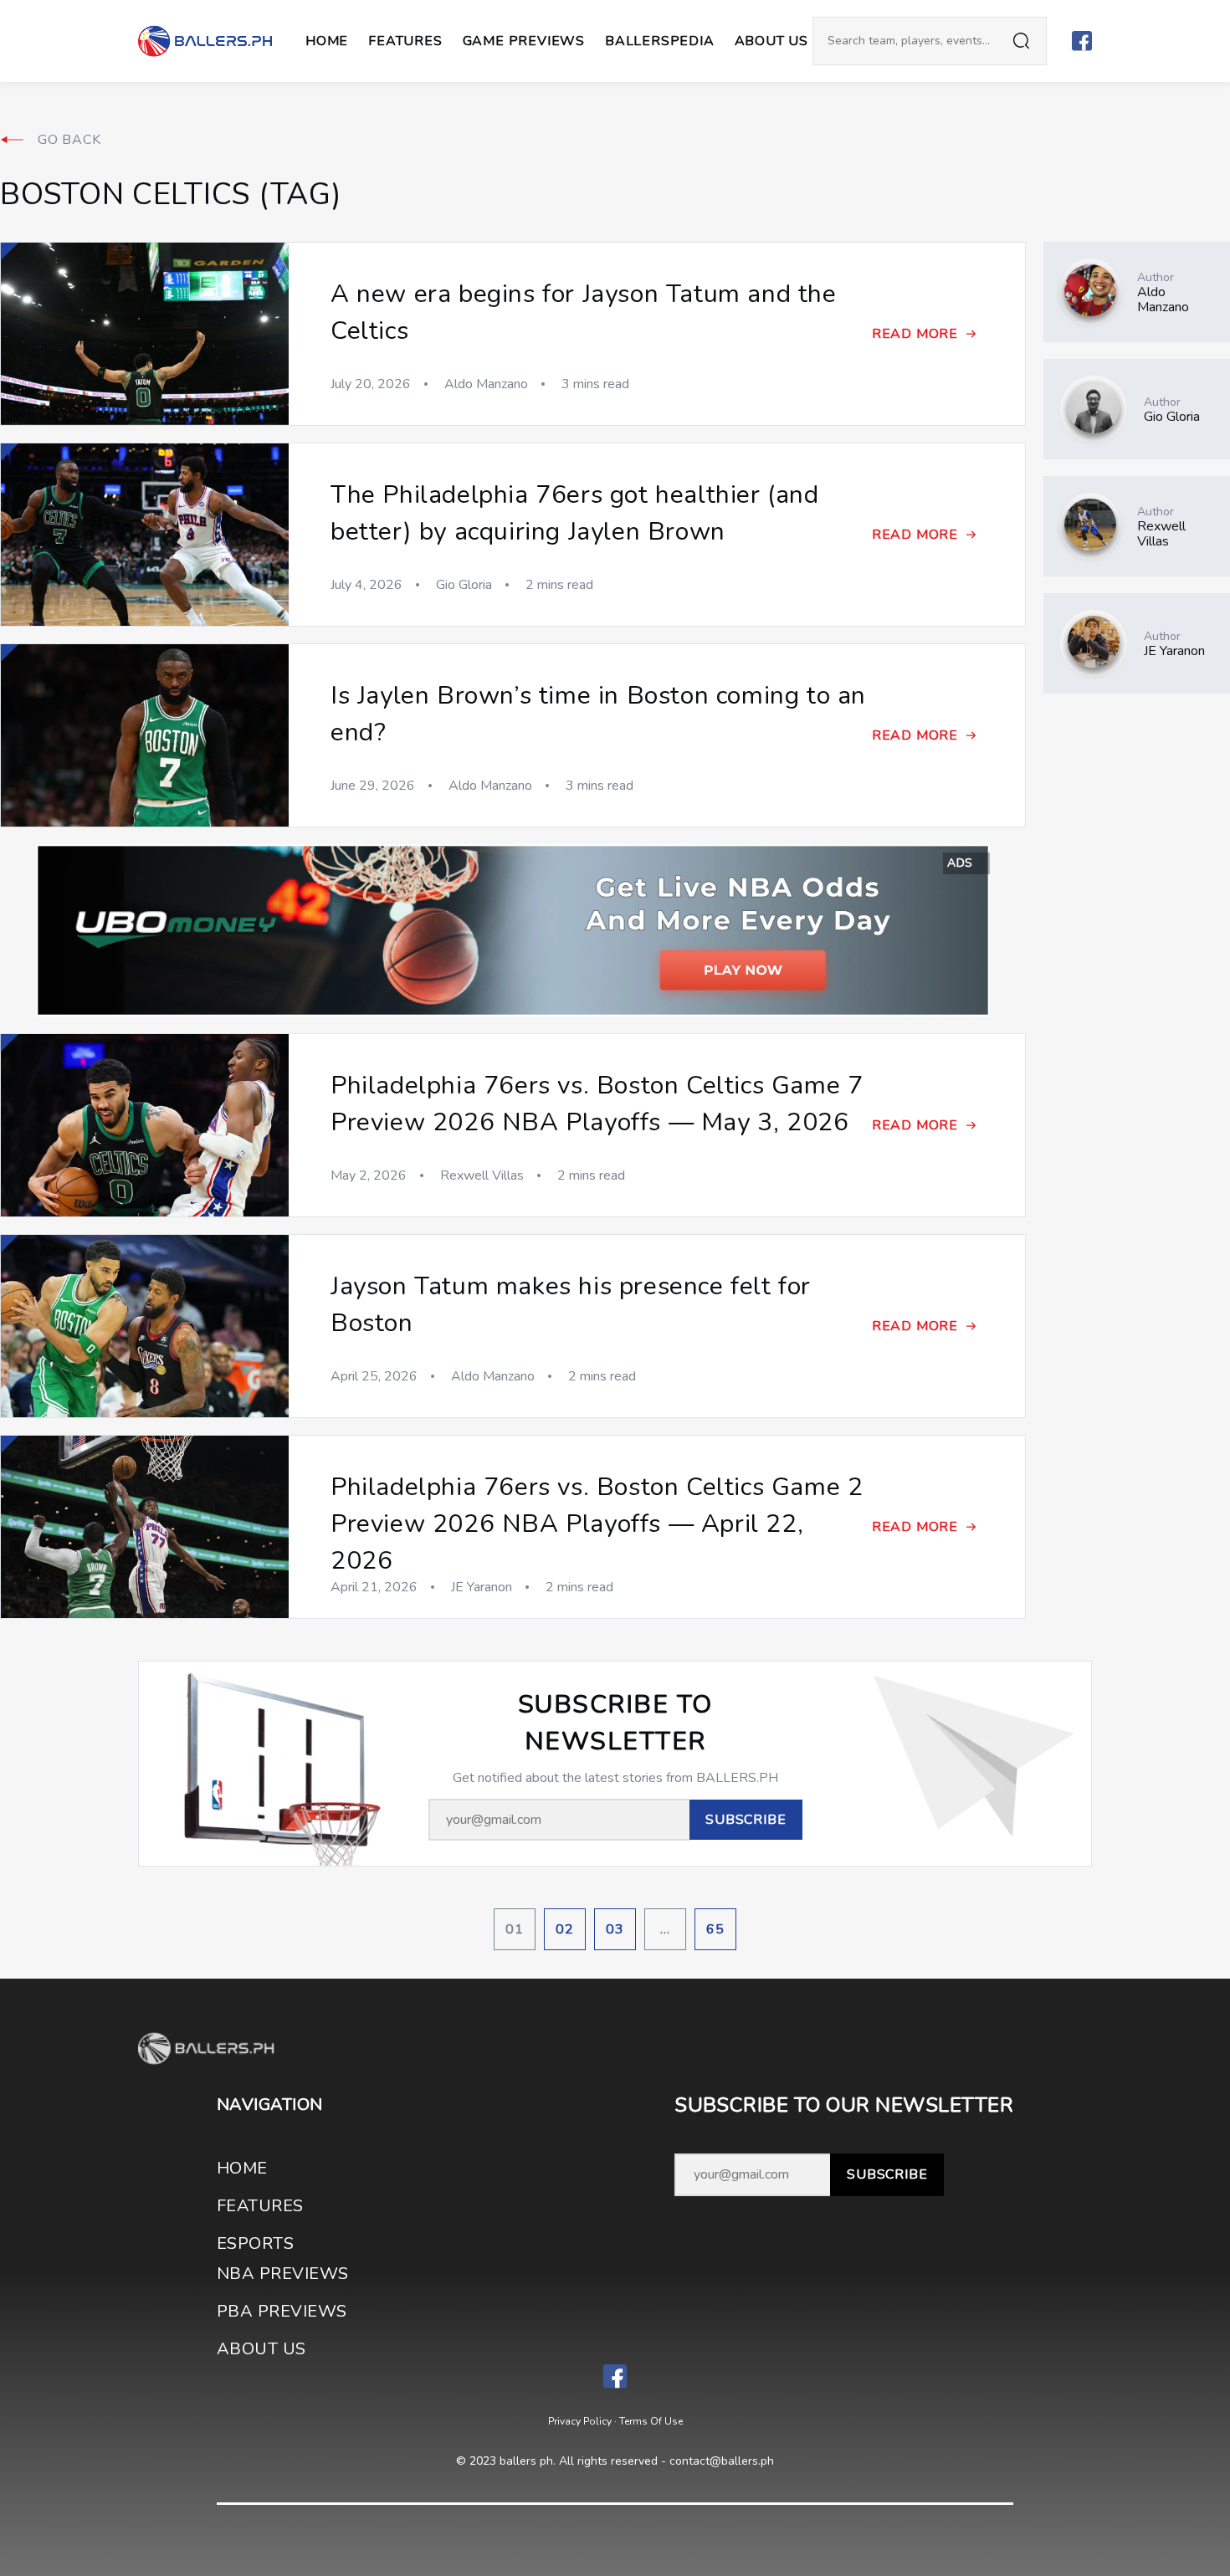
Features (405, 41)
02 (565, 1929)
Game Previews (524, 41)
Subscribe (887, 2174)
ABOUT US (771, 41)
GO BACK (69, 140)
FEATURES (260, 2206)
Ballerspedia (660, 41)
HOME (242, 2168)
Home (327, 41)
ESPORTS (255, 2243)
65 (715, 1929)
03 (615, 1929)
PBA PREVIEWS (282, 2311)
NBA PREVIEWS (283, 2274)
